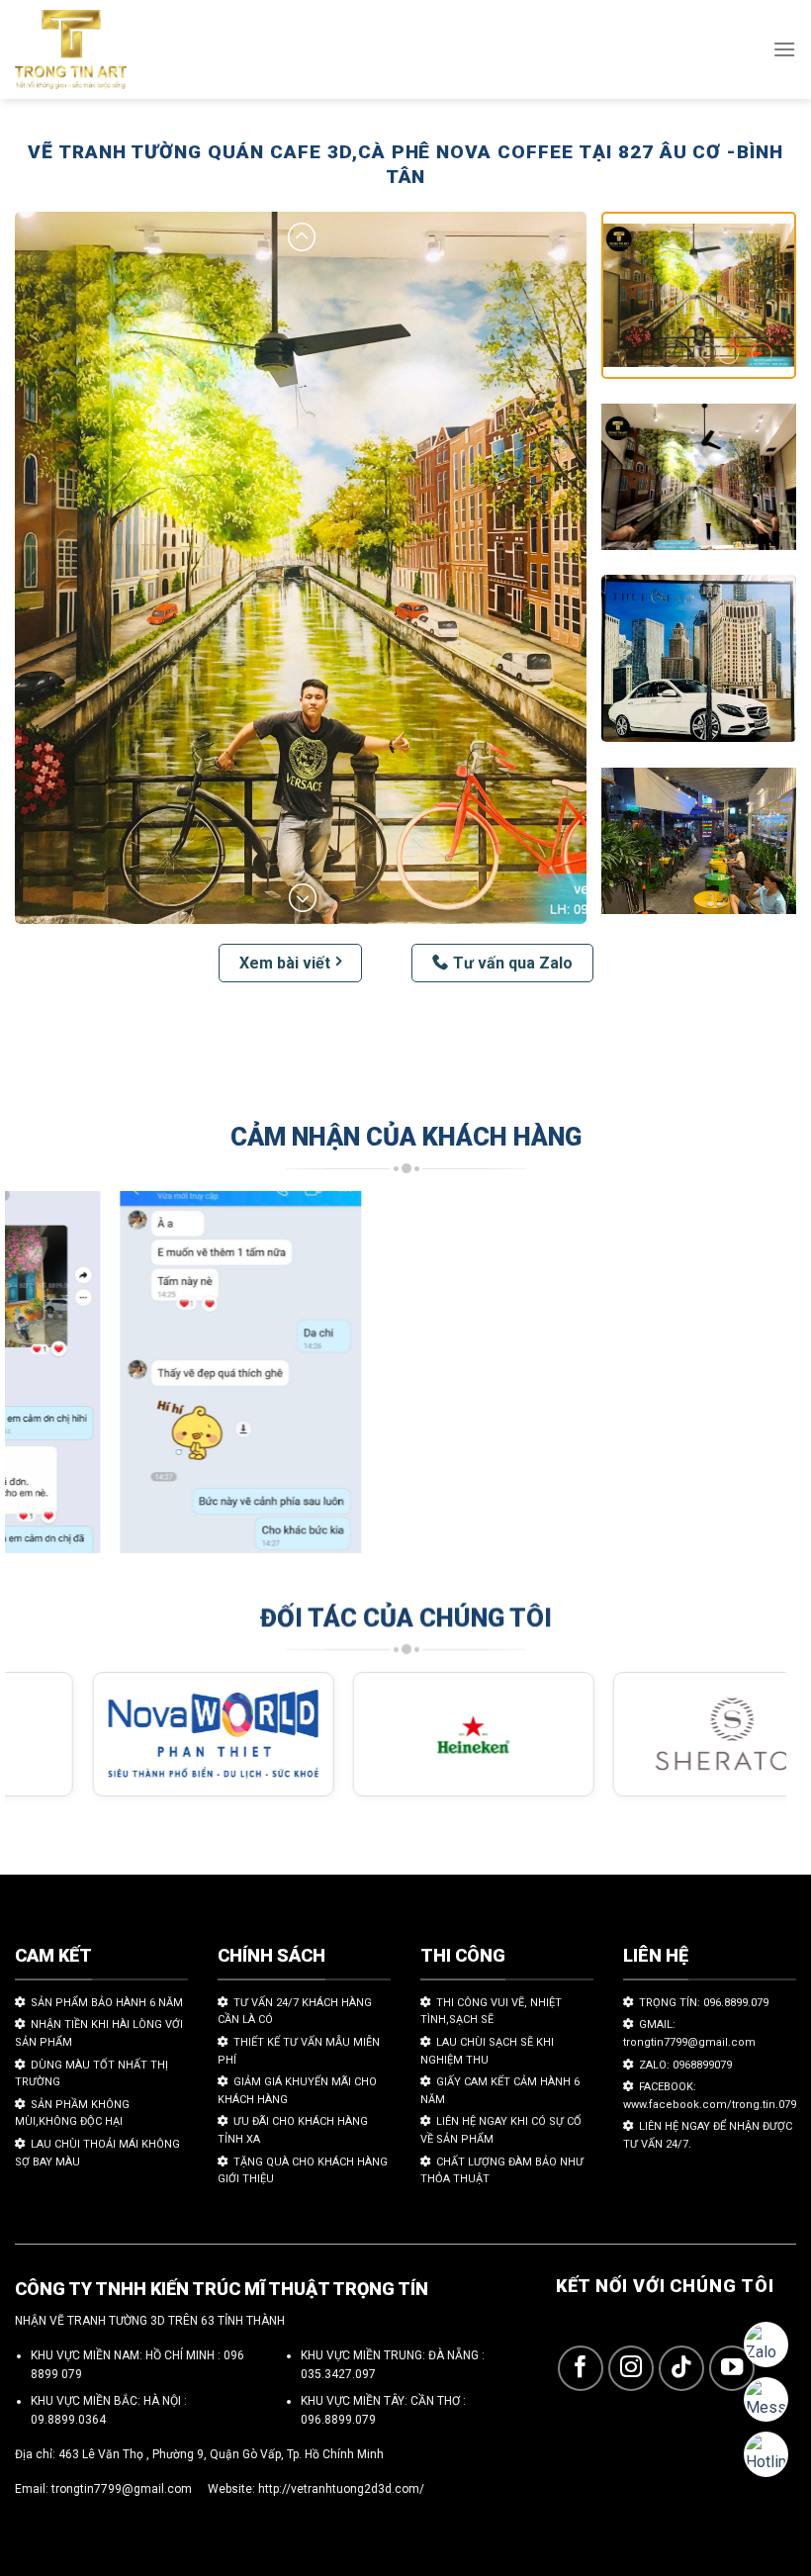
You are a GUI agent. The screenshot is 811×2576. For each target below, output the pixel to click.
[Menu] (784, 49)
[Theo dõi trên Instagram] (631, 2369)
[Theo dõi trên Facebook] (581, 2369)
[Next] (746, 1381)
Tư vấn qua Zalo (513, 963)
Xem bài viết (285, 963)
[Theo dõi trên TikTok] (682, 2369)
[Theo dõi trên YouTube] (732, 2369)
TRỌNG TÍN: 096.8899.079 (704, 2003)
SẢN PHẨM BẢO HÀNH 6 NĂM (107, 2003)
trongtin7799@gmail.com (122, 2489)
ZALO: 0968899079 (685, 2065)
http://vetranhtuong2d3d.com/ (341, 2489)
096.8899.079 (338, 2420)
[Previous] (45, 1381)
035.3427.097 (338, 2374)
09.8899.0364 (68, 2420)
